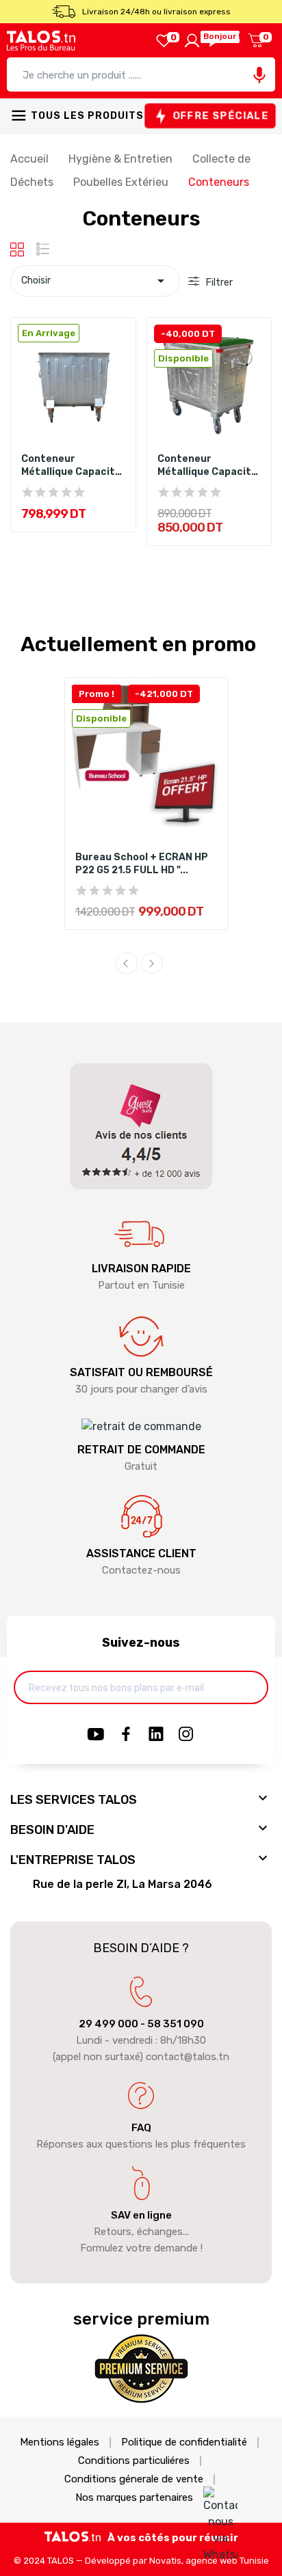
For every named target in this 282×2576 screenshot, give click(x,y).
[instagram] (186, 1735)
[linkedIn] (156, 1735)
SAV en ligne (141, 2215)
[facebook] (126, 1735)
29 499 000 (108, 2024)
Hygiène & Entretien (122, 159)
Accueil (31, 159)
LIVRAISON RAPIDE (141, 1269)
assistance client (141, 1553)
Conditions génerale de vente (134, 2479)
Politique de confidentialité (184, 2442)
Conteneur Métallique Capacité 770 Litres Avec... (207, 466)
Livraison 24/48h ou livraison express (156, 12)
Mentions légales (60, 2442)
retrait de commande (141, 1450)
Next (152, 963)
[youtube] (96, 1735)
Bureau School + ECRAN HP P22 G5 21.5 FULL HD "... (142, 864)
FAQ (141, 2128)
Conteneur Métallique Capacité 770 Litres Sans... (71, 466)
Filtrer (218, 283)
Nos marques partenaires (134, 2498)
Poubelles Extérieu (122, 182)
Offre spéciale (220, 115)
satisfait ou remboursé (141, 1372)
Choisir (95, 281)
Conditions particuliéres (134, 2461)
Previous (127, 963)
